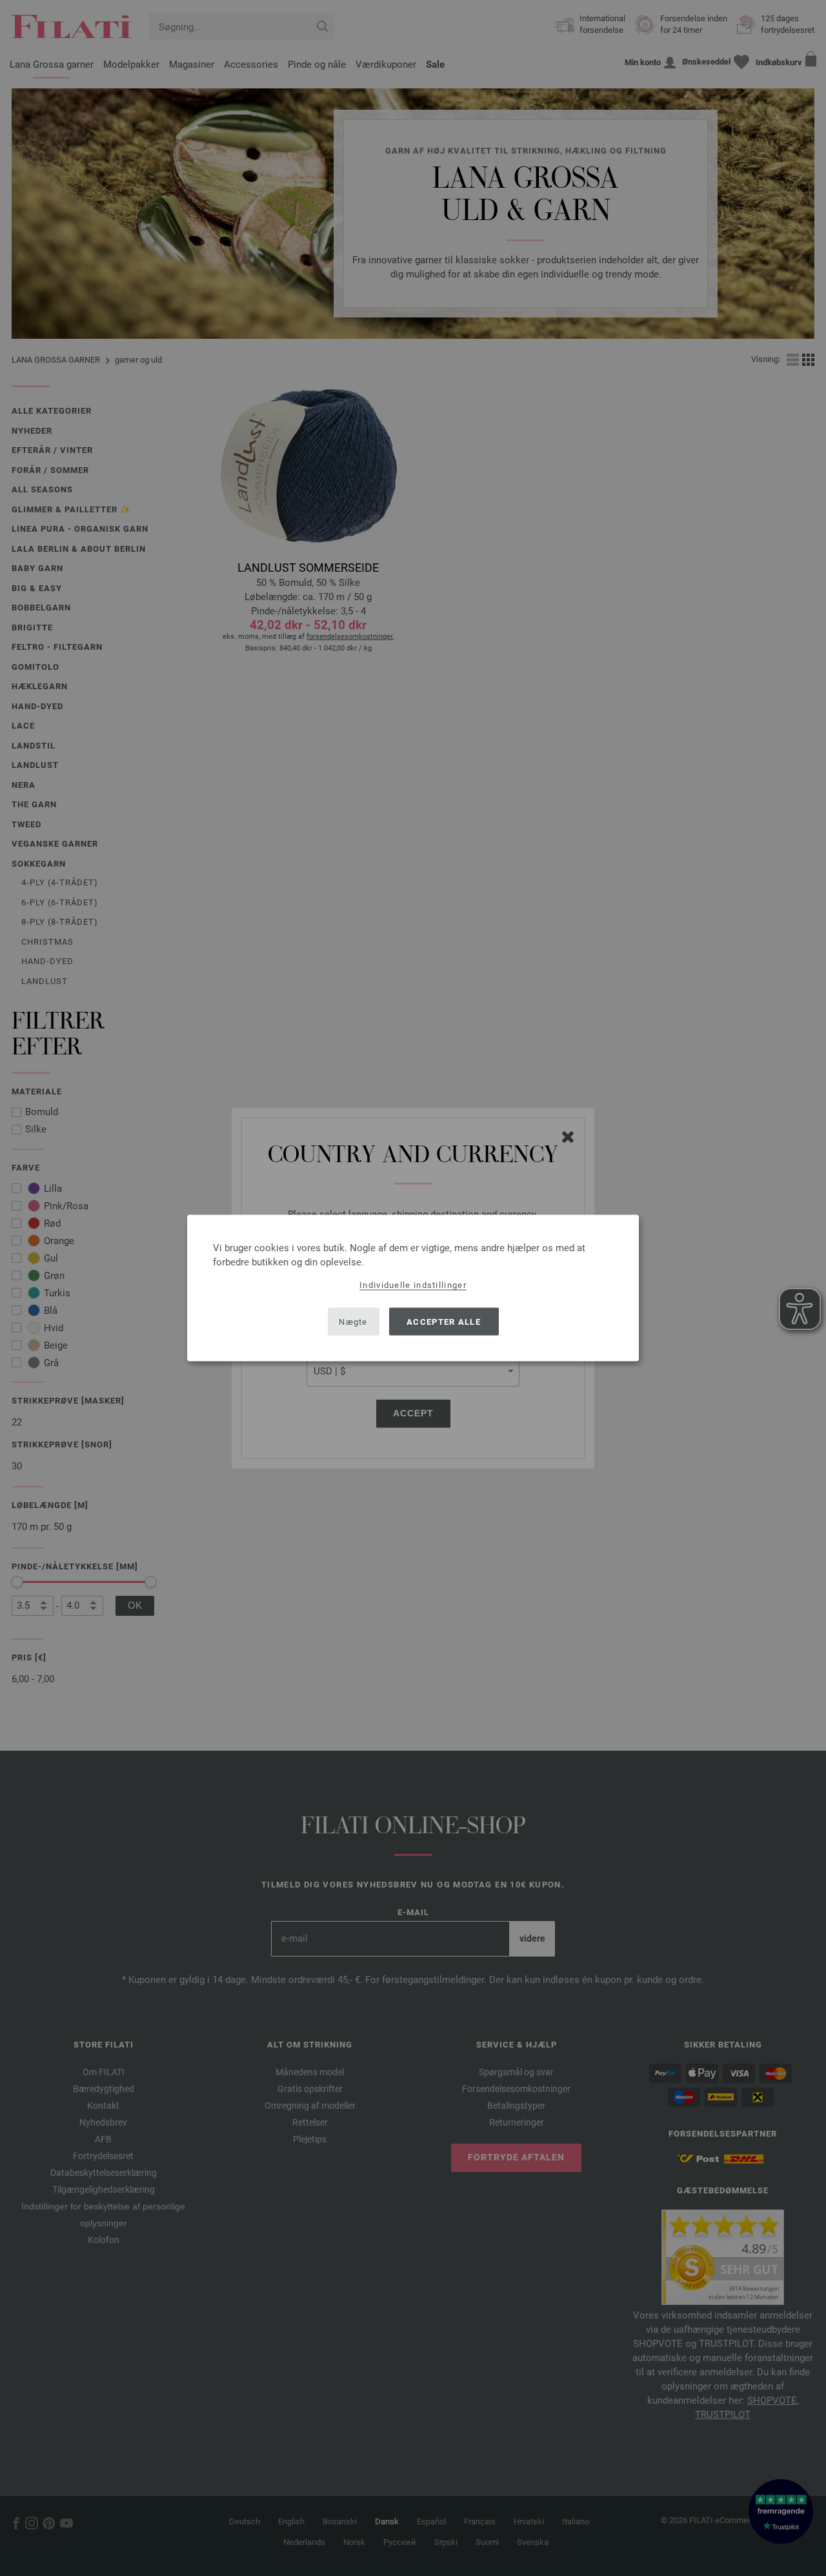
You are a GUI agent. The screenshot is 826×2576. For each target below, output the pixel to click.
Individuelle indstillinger (413, 1285)
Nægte (353, 1321)
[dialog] (413, 1288)
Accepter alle (444, 1321)
